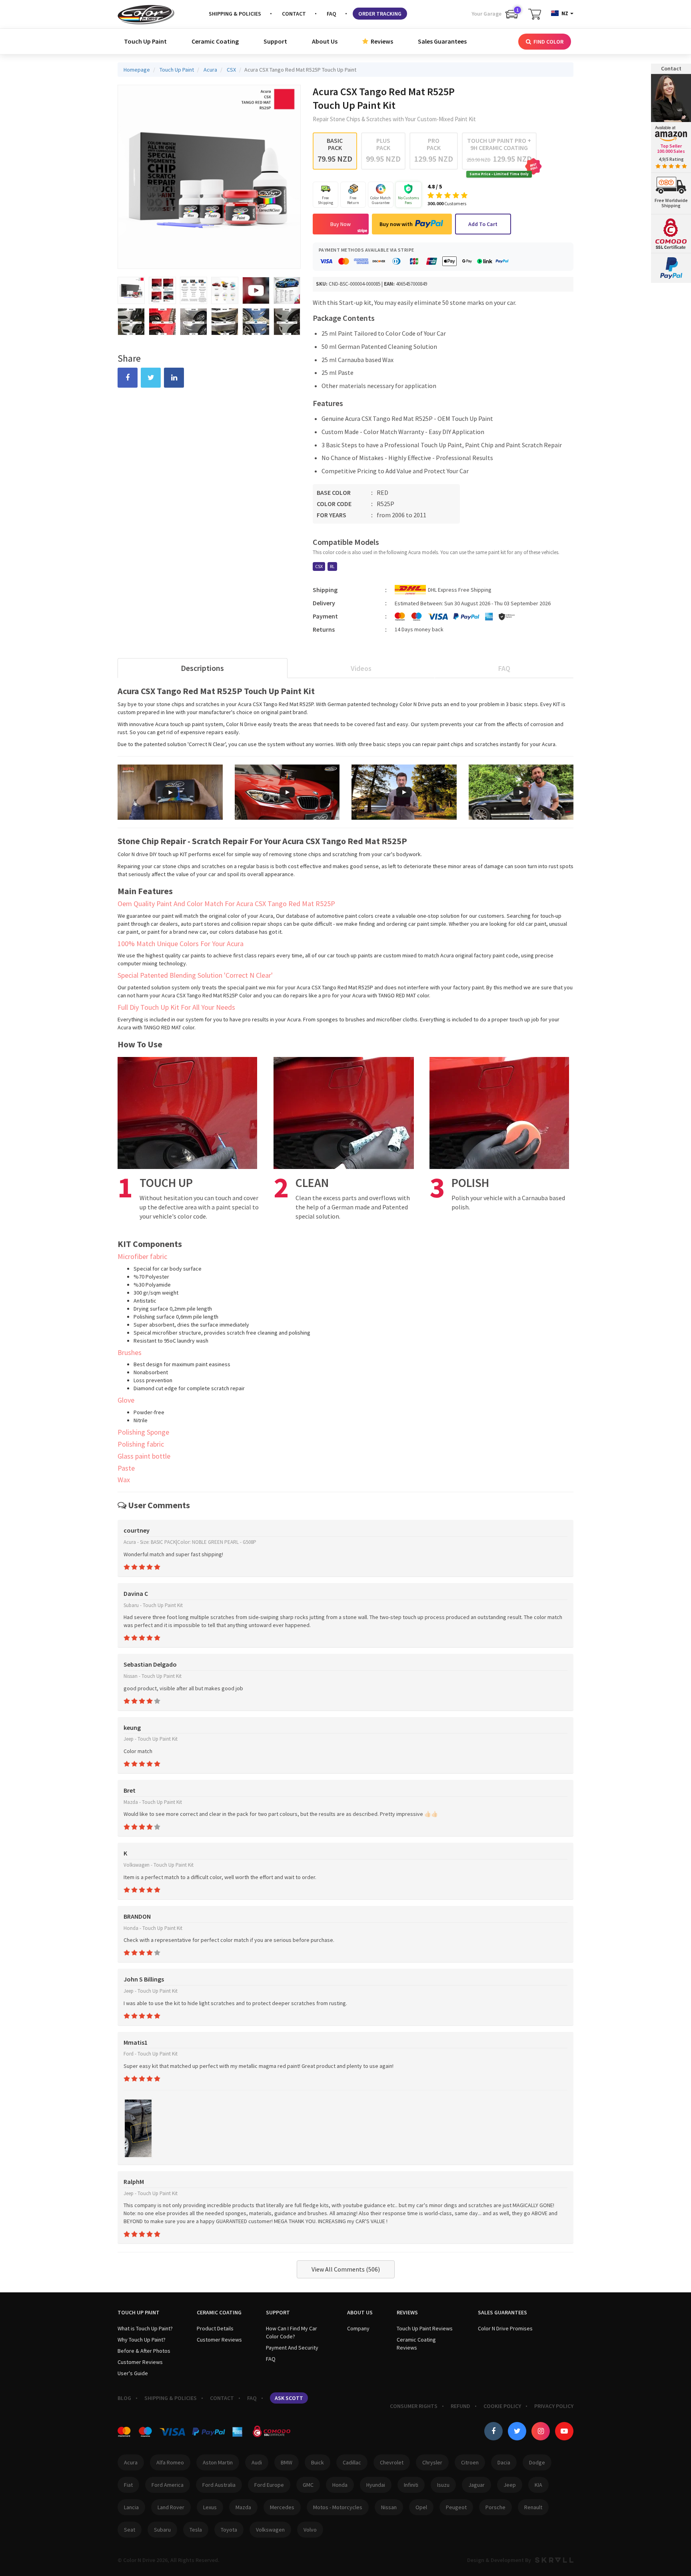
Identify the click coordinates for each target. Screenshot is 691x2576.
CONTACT (294, 14)
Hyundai (376, 2485)
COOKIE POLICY (502, 2406)
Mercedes (282, 2507)
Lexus (210, 2507)
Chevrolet (392, 2462)
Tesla (196, 2530)
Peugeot (456, 2507)
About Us (325, 41)
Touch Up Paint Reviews (425, 2328)
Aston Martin (218, 2462)
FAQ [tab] (504, 668)
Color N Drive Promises (505, 2328)
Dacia (504, 2462)
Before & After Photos (144, 2351)
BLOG (124, 2398)
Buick (318, 2462)
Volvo (310, 2530)
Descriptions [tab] (202, 668)
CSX (319, 566)
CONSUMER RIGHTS (414, 2406)
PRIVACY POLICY (554, 2406)
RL (332, 566)
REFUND (460, 2406)
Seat (130, 2530)
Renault (533, 2507)
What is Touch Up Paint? (145, 2328)
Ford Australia (219, 2485)
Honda (340, 2485)
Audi (257, 2462)
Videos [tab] (361, 668)
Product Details (215, 2328)
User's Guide (133, 2373)
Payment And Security (292, 2348)
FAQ (332, 14)
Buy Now (341, 224)
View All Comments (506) (346, 2269)
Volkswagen (270, 2530)
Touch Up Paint (145, 41)
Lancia (131, 2507)
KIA (538, 2485)
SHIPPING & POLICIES (235, 14)
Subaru (162, 2530)
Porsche (495, 2507)
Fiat (128, 2485)
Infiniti (411, 2485)
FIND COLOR (548, 42)
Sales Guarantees (442, 41)
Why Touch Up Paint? (142, 2340)
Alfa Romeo (170, 2462)
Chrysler (432, 2462)
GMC (308, 2485)
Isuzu (443, 2485)
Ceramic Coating (215, 41)
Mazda (243, 2507)
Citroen (470, 2462)
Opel (421, 2507)
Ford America (168, 2485)
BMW (287, 2462)
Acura (131, 2462)
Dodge (537, 2462)
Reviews (381, 41)
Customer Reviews (140, 2362)
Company (358, 2328)
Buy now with (396, 224)
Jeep (510, 2485)
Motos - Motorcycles (338, 2507)
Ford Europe (269, 2485)
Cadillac (352, 2462)
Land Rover (171, 2507)
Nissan (389, 2507)
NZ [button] (565, 13)
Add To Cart (483, 224)
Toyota (229, 2530)
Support (275, 41)
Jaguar (476, 2485)
